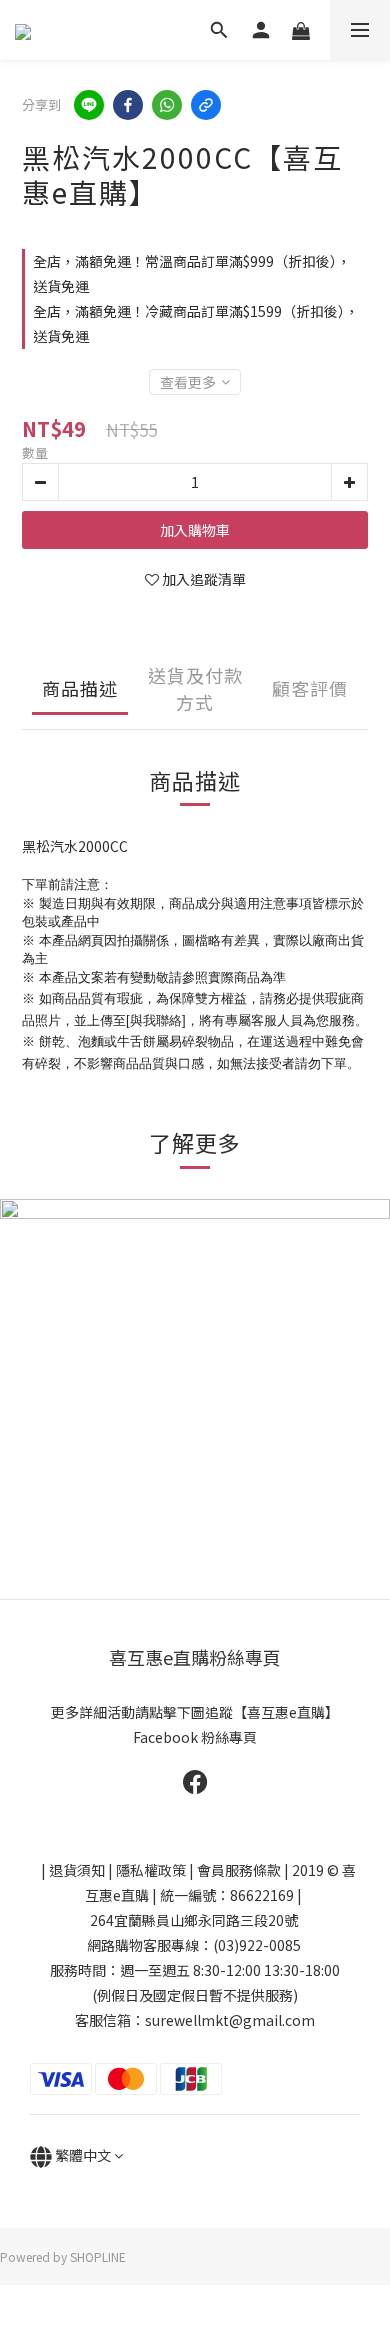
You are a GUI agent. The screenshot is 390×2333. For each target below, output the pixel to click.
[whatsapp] (167, 105)
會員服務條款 (239, 1870)
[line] (89, 105)
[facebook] (128, 105)
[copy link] (206, 105)
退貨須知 (77, 1870)
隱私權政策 (151, 1870)
